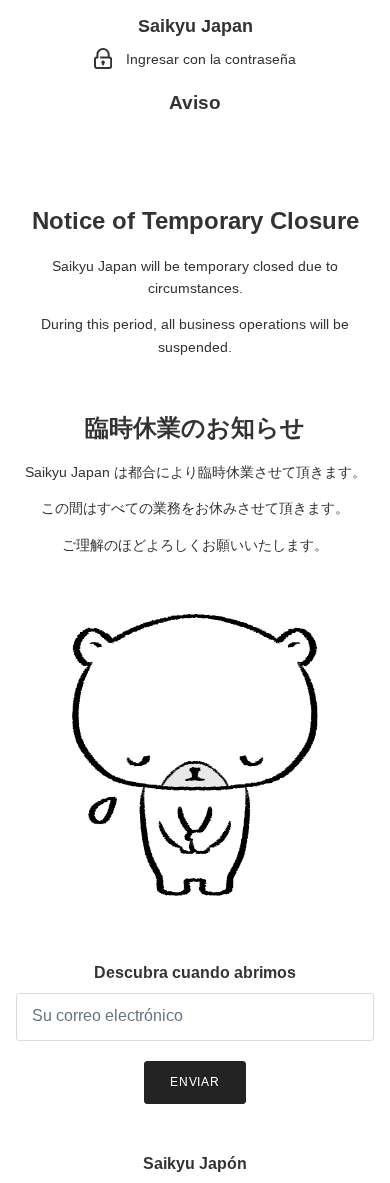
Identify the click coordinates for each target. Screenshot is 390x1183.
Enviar (195, 1082)
